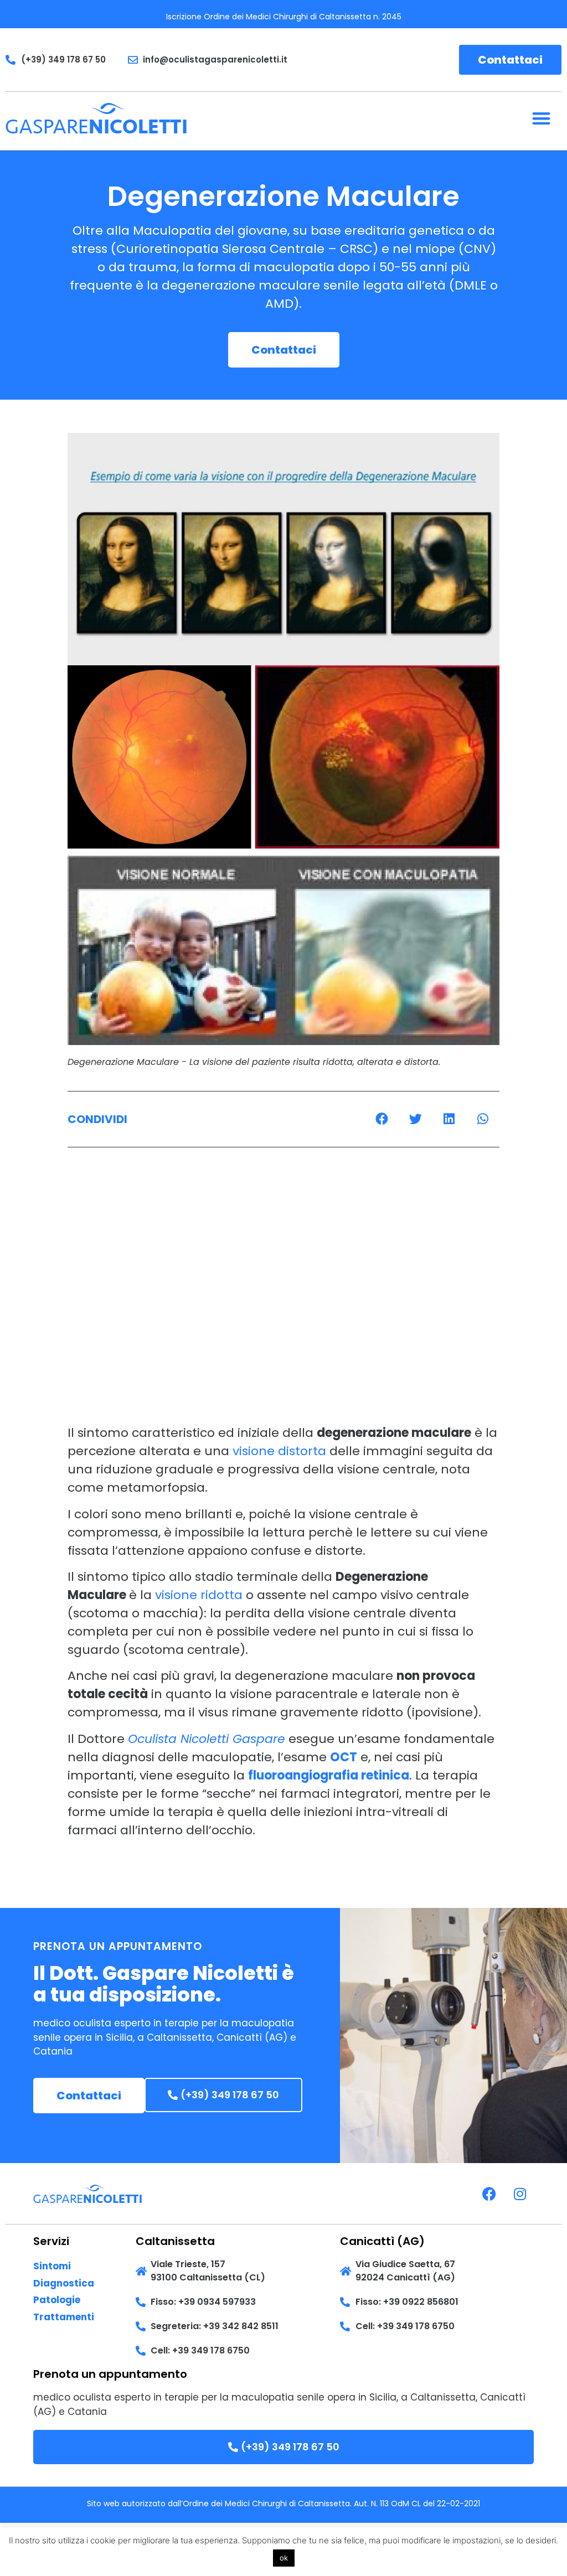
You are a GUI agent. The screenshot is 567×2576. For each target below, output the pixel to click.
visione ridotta (199, 1595)
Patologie (57, 2300)
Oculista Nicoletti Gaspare (207, 1739)
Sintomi (52, 2266)
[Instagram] (520, 2194)
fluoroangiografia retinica (329, 1775)
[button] (541, 118)
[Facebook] (489, 2194)
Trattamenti (64, 2317)
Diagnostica (64, 2283)
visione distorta (279, 1451)
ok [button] (284, 2558)
